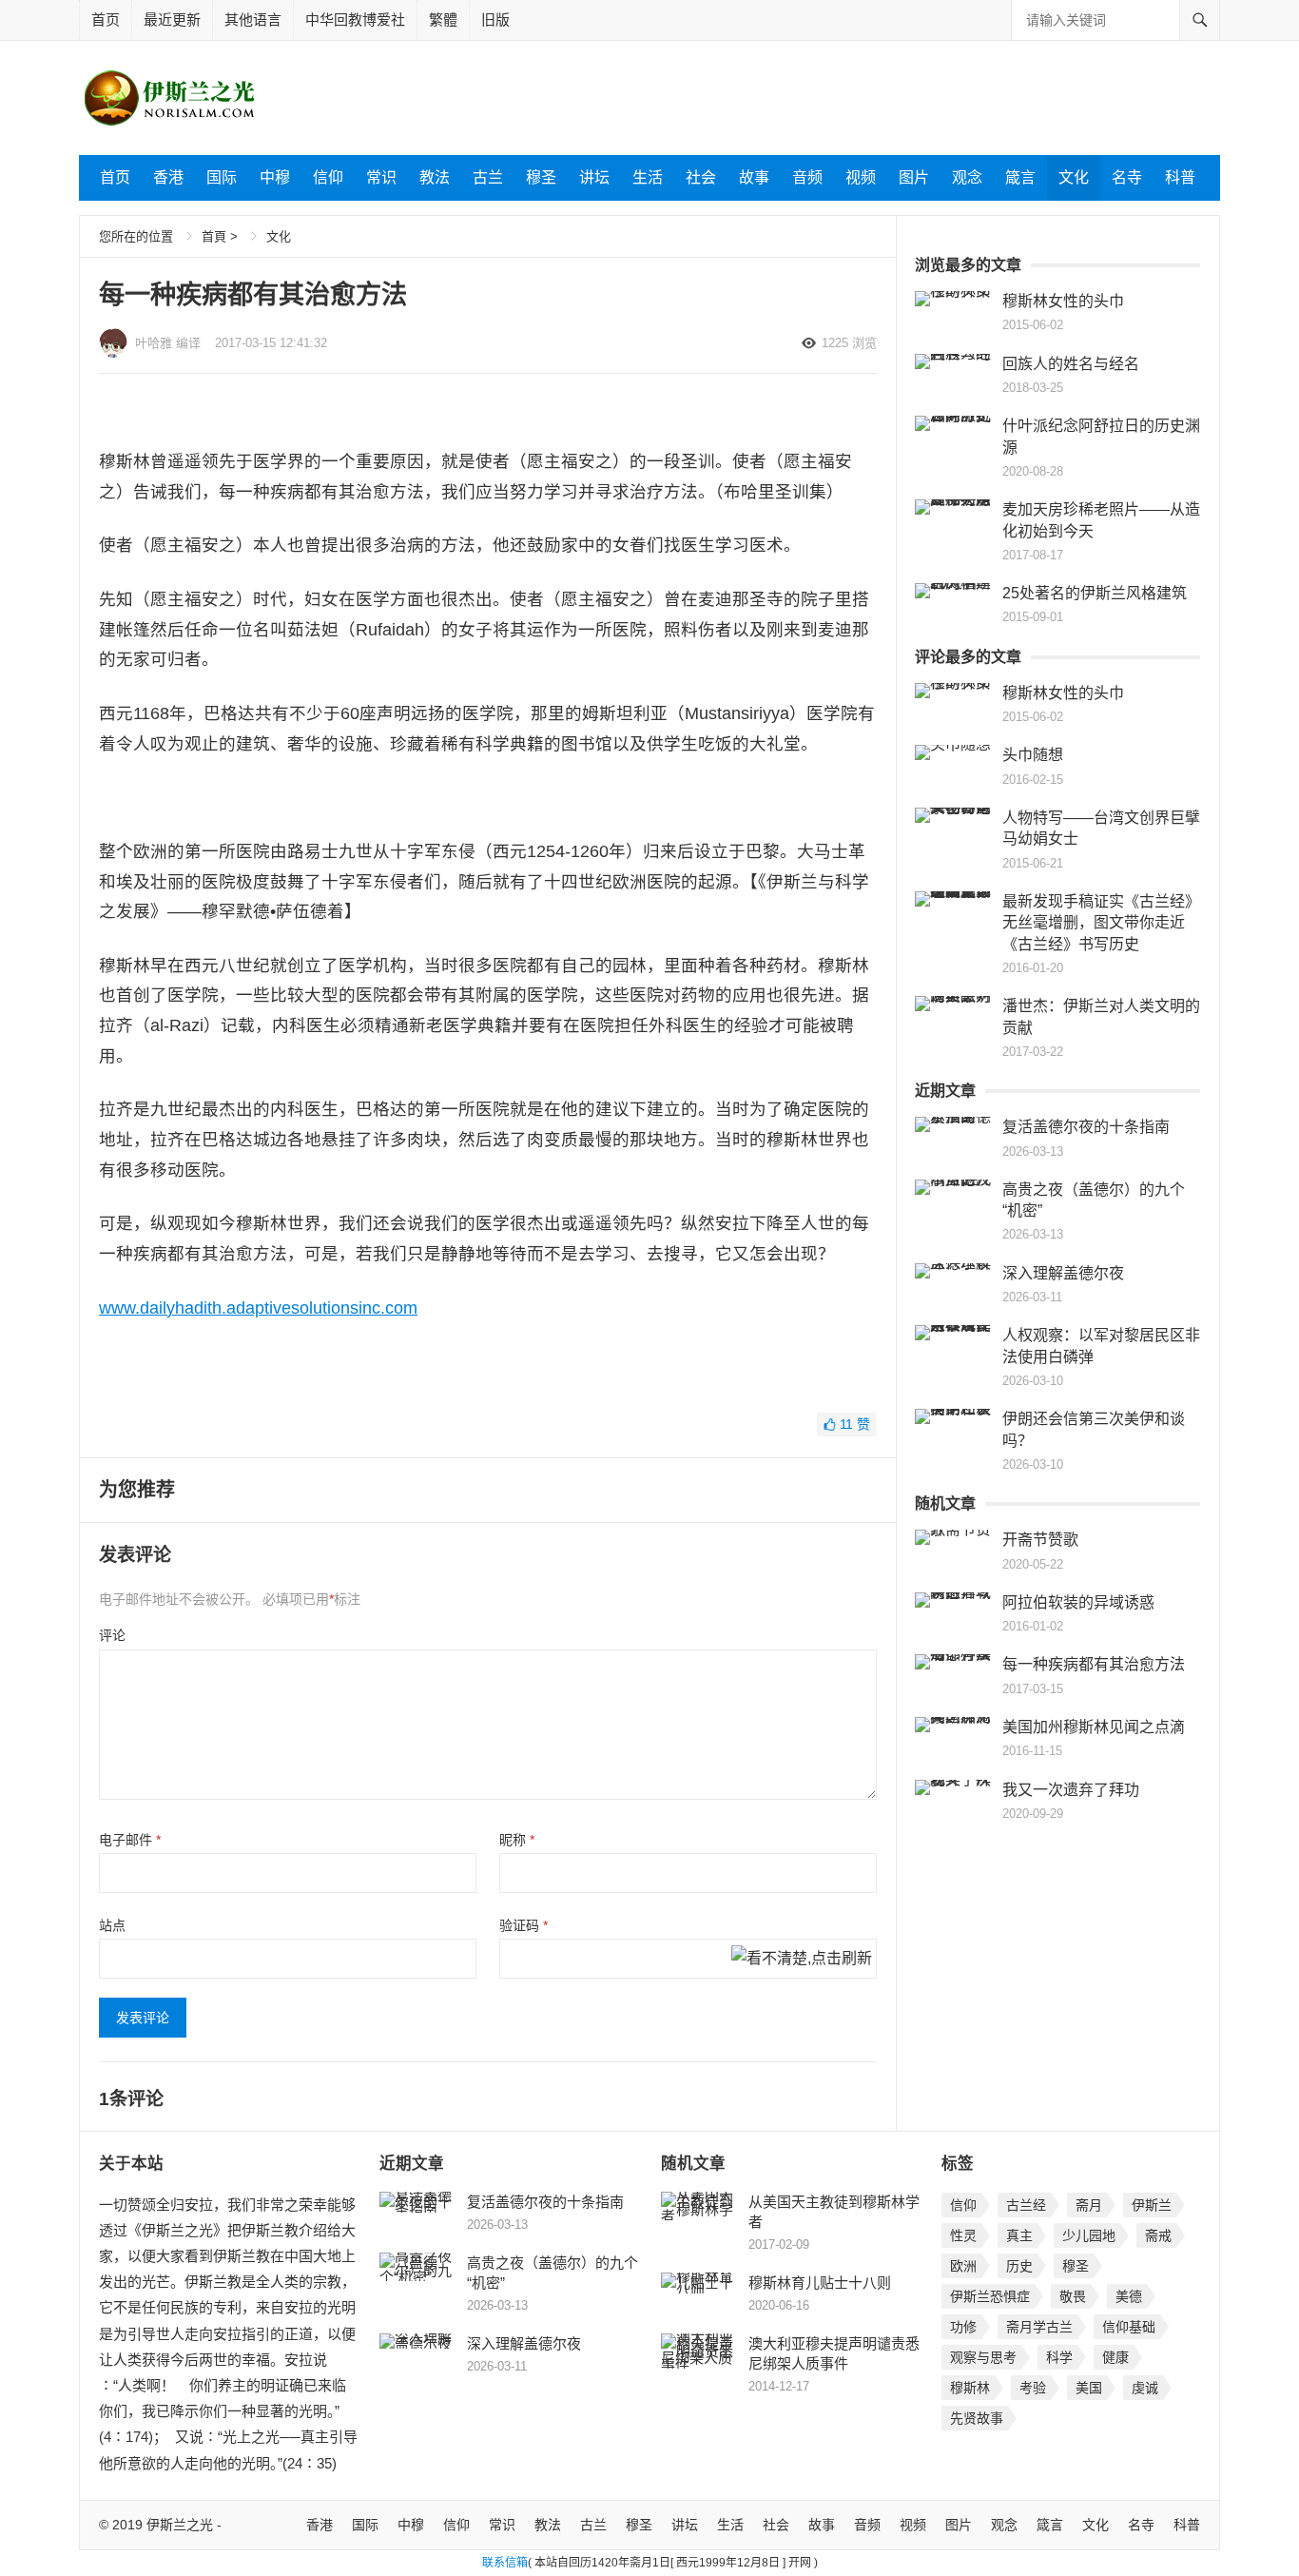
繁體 (443, 20)
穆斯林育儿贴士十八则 (820, 2283)
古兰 (488, 177)
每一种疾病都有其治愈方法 (1094, 1664)
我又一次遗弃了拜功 (1071, 1790)
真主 (1019, 2235)
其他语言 (253, 20)
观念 (967, 177)
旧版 (495, 20)
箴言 (1020, 177)
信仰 (328, 177)
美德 (1129, 2296)
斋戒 (1158, 2235)
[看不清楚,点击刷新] (802, 1960)
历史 (1019, 2266)
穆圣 (541, 177)
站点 (112, 1925)
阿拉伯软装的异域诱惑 (1078, 1602)
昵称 (517, 1840)
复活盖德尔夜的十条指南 (1086, 1127)
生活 (648, 177)
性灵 (963, 2235)
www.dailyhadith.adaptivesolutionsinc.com (258, 1308)
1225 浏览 (849, 343)
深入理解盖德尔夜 (1063, 1273)
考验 (1033, 2388)
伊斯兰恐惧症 (990, 2296)
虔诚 (1145, 2388)
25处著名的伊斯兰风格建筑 (1095, 593)
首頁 (214, 236)
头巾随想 (1033, 755)
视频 (861, 177)
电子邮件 (130, 1840)
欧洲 (963, 2266)
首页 (106, 20)
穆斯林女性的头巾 (1063, 301)
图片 (914, 177)
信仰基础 (1129, 2327)
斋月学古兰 (1039, 2327)
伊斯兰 (1152, 2205)
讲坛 (594, 177)
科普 (1180, 177)
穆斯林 (970, 2388)
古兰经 (1026, 2205)
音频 (807, 177)
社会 (701, 177)
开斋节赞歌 (1040, 1540)
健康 (1115, 2357)
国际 (222, 177)
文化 (1074, 177)
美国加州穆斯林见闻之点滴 (1094, 1727)
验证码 (523, 1925)
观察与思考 (983, 2357)
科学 (1059, 2357)
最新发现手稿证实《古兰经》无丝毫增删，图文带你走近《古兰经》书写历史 (1101, 923)
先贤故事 (977, 2418)
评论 (112, 1635)
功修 (963, 2327)
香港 (168, 177)
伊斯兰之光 (180, 2525)
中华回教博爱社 (355, 20)
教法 (435, 177)
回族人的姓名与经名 (1071, 364)
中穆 (275, 177)
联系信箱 (505, 2563)
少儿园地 (1089, 2235)
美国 (1089, 2388)
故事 (754, 177)
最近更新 (172, 20)
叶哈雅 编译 (168, 343)
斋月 (1089, 2205)
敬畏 (1073, 2296)
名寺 (1127, 177)
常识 (381, 177)
